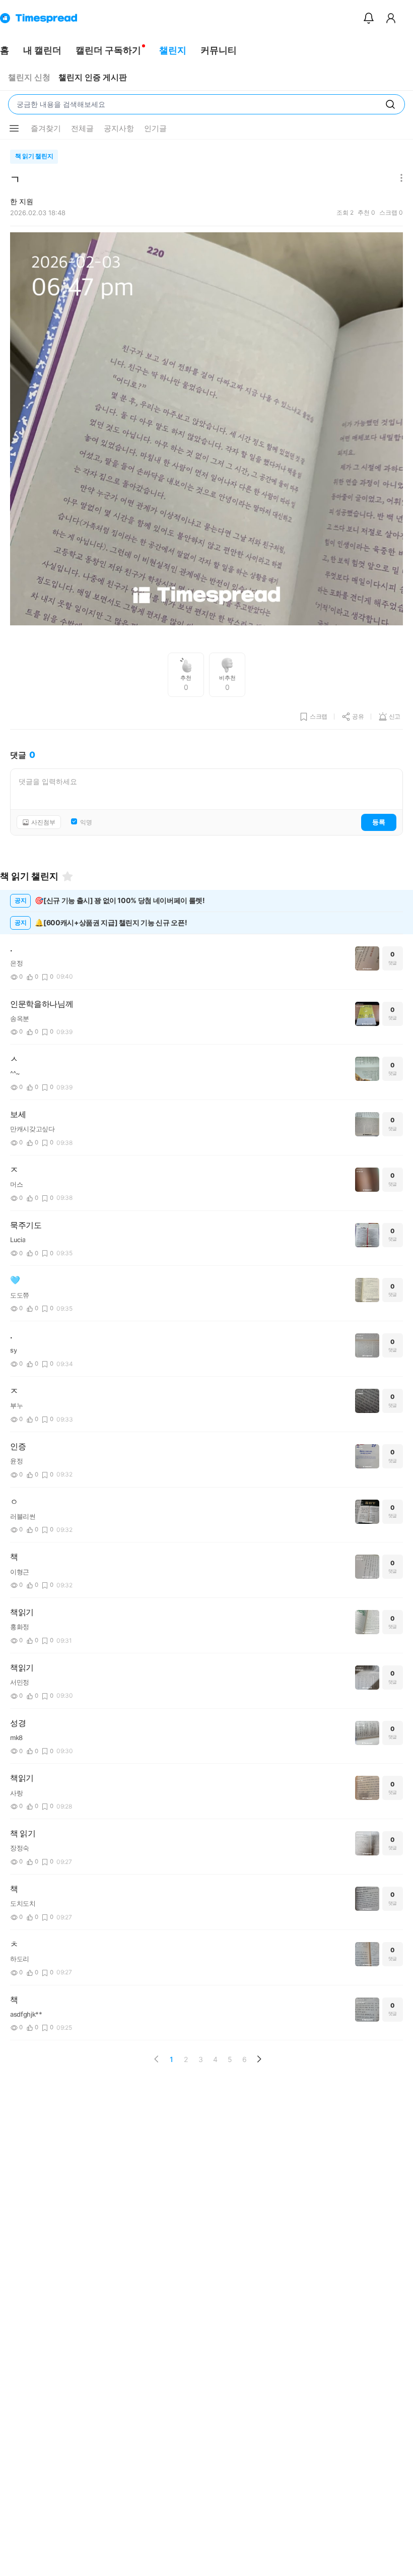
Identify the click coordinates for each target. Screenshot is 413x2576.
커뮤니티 (219, 50)
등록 (379, 822)
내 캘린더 (42, 50)
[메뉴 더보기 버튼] (14, 128)
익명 (86, 822)
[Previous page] (157, 2059)
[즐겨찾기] (67, 876)
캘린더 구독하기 (108, 50)
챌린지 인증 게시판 (93, 77)
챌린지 (173, 50)
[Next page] (259, 2059)
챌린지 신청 (29, 77)
